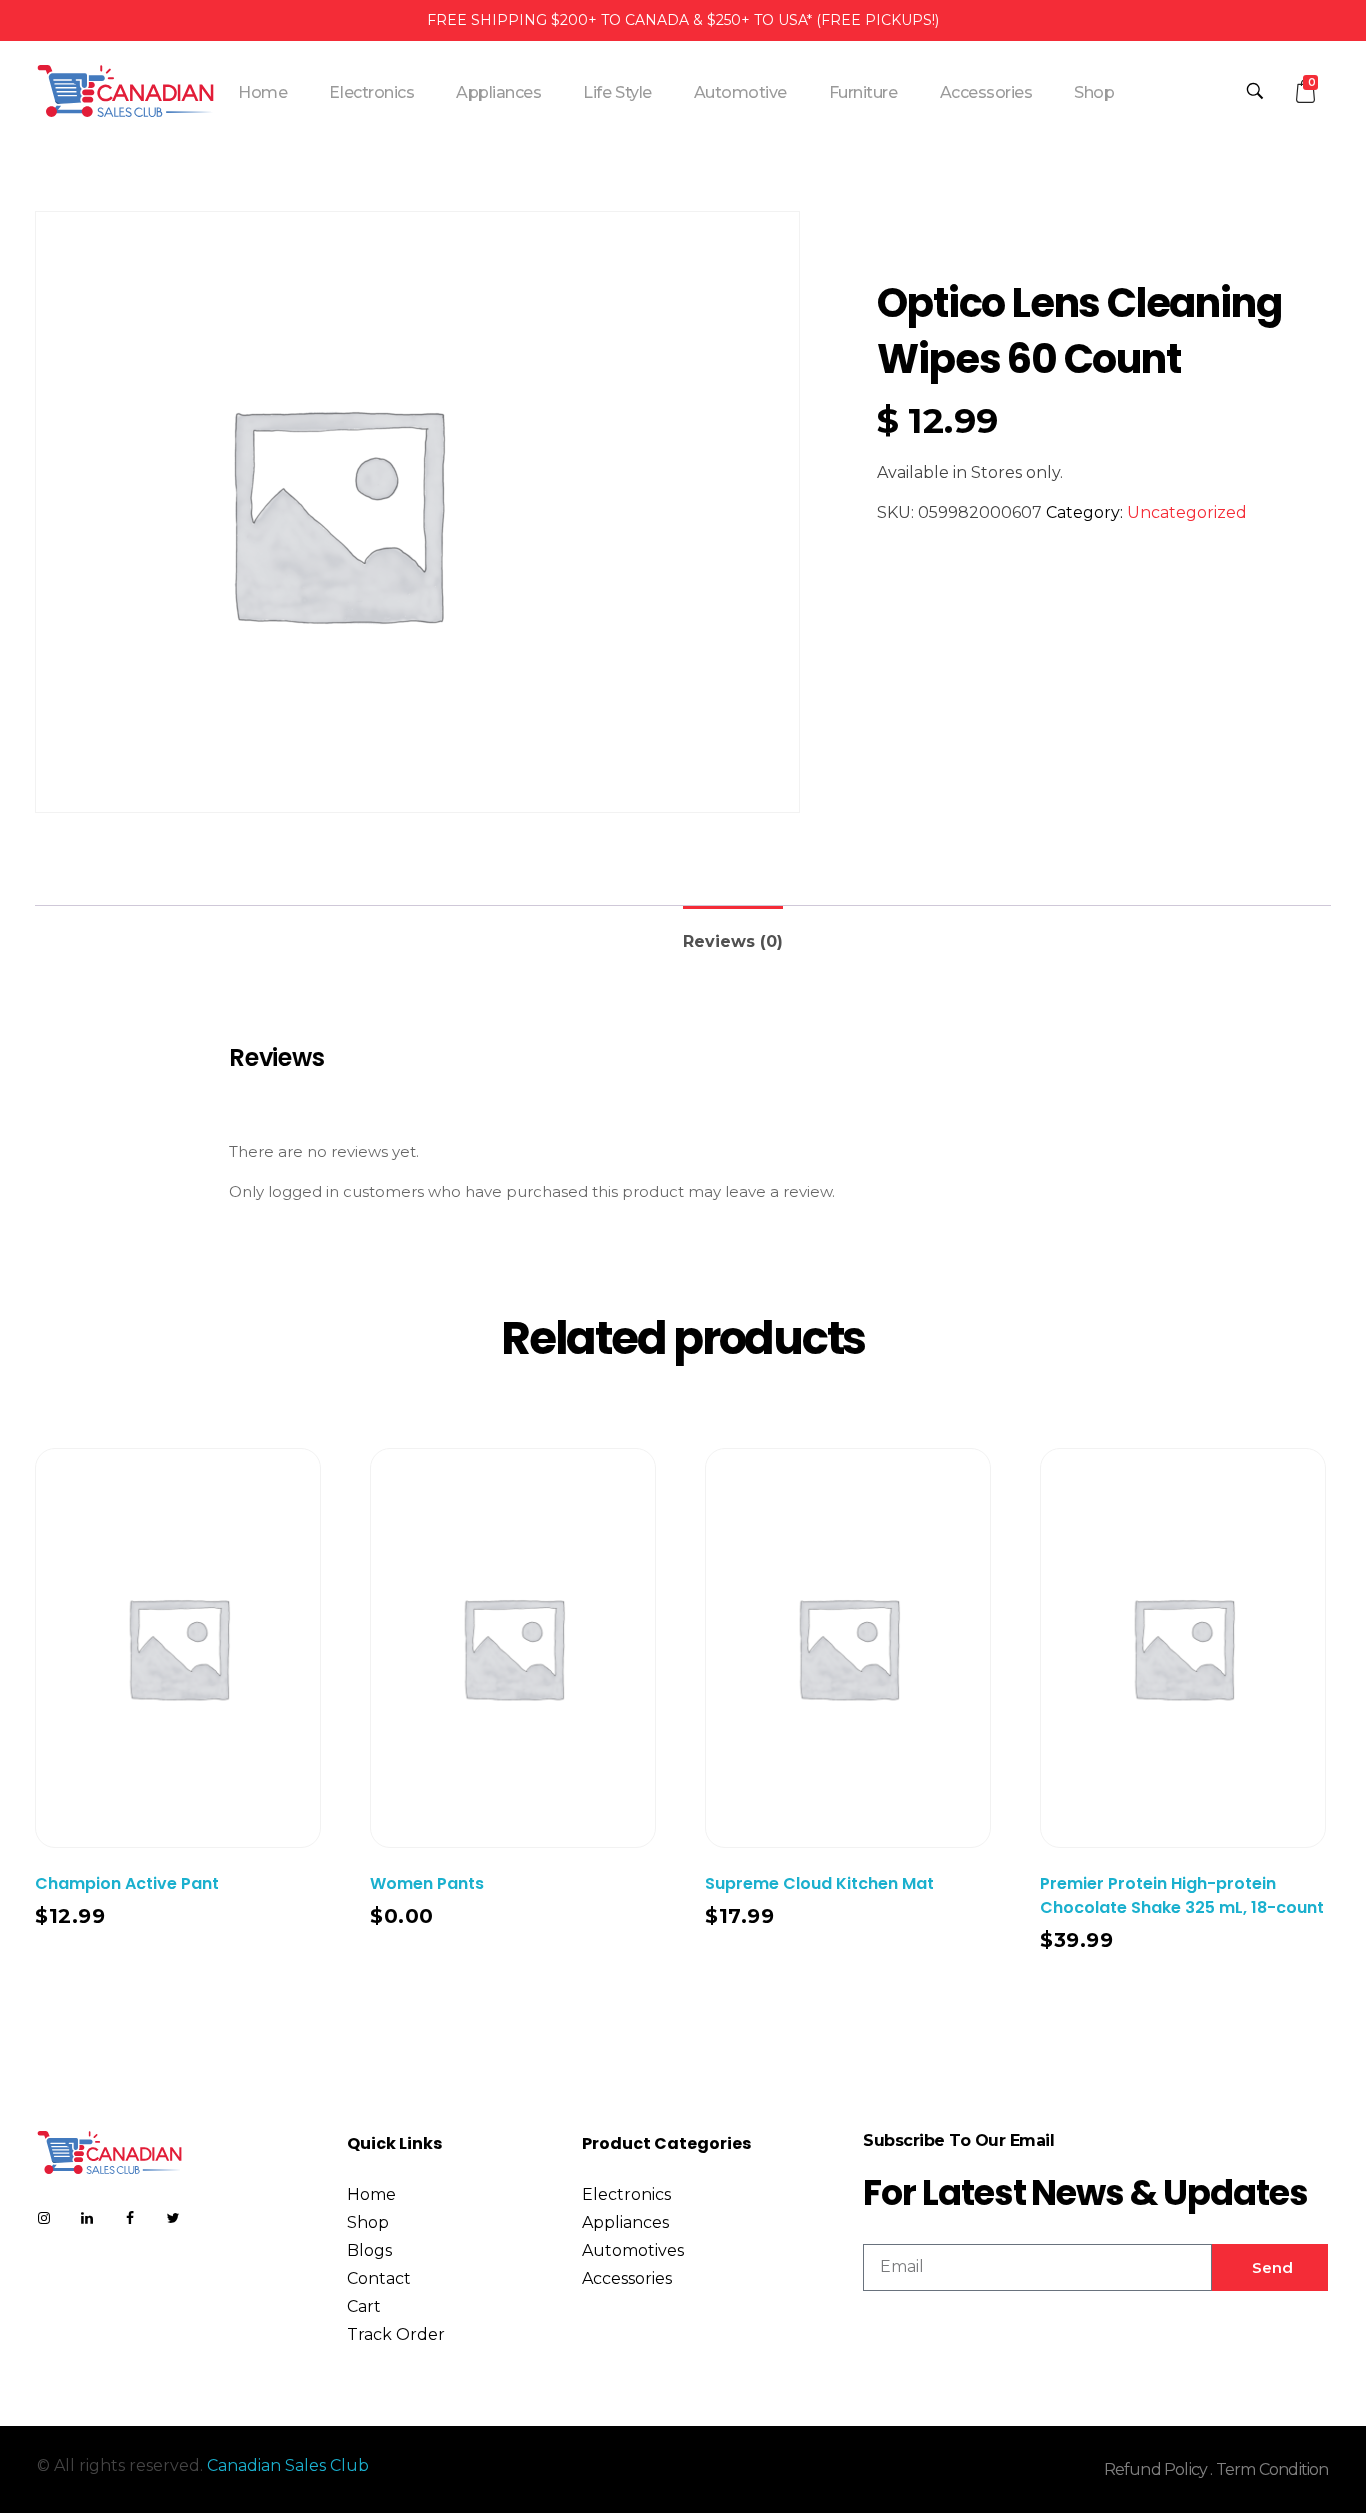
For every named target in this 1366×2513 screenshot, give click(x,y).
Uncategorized (1187, 512)
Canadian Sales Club (288, 2465)
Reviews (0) (733, 941)
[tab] (733, 933)
